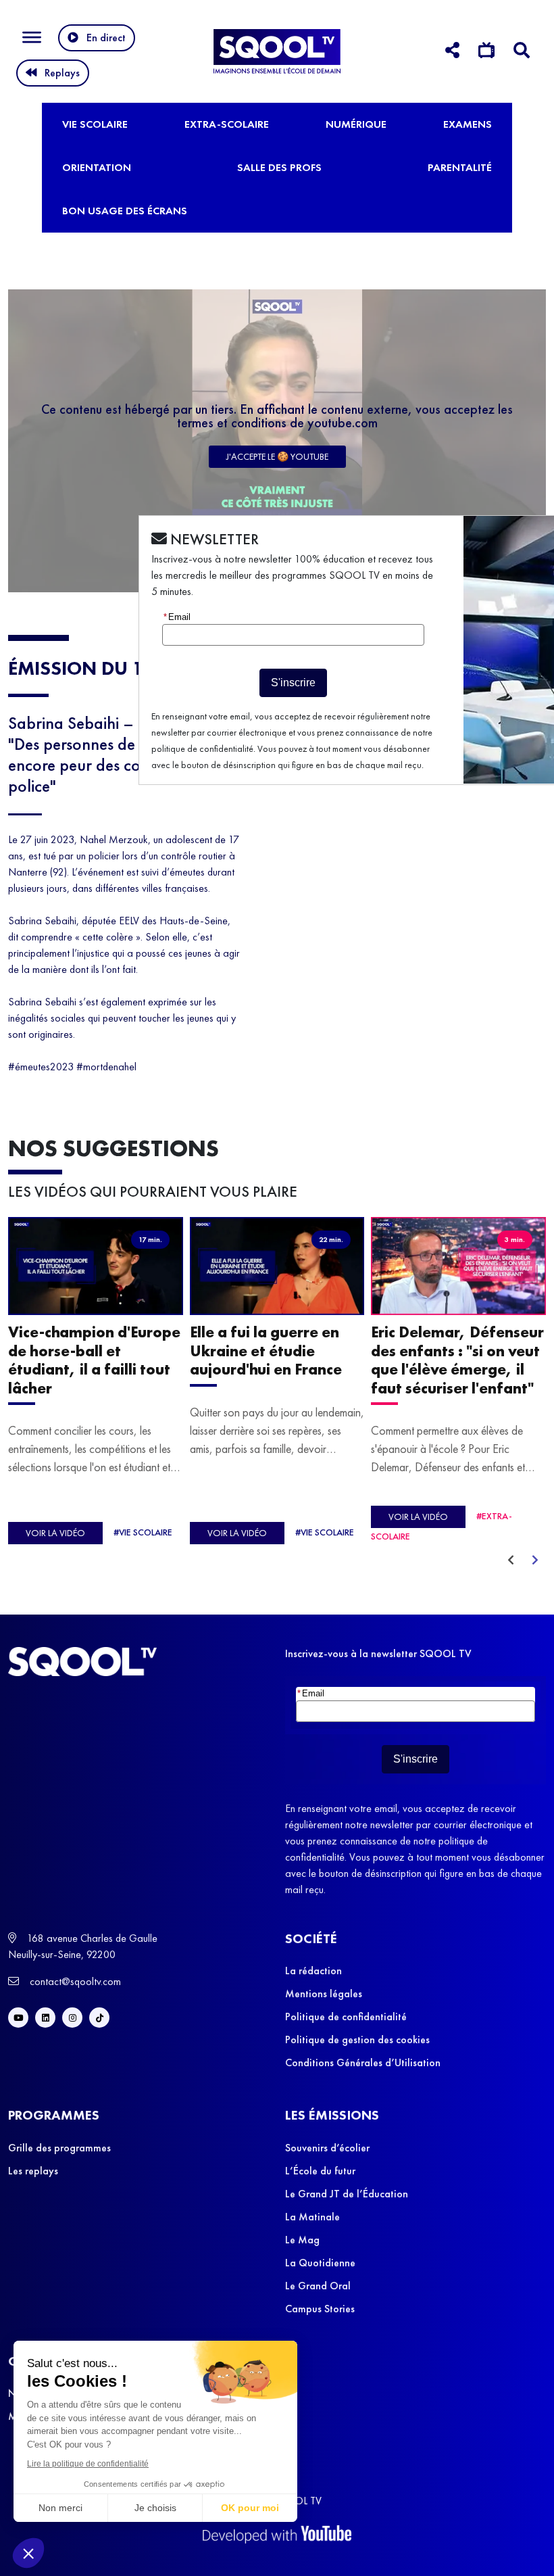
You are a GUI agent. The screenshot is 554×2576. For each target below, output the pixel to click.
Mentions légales (324, 1994)
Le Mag (302, 2240)
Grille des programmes (59, 2148)
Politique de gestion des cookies (357, 2040)
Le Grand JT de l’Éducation (347, 2194)
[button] (28, 2553)
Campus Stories (320, 2309)
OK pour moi (250, 2508)
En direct (106, 38)
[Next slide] (535, 1560)
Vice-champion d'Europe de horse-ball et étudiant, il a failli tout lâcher (94, 1361)
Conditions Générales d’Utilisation (363, 2062)
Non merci (60, 2508)
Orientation (97, 167)
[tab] (452, 52)
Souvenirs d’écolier (327, 2148)
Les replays (33, 2171)
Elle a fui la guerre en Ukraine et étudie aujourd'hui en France (266, 1352)
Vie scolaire (95, 124)
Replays (62, 73)
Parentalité (460, 167)
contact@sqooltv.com (74, 1981)
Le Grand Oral (318, 2286)
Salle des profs (279, 167)
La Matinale (312, 2217)
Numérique (356, 124)
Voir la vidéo (55, 1533)
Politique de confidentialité (346, 2017)
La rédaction (313, 1971)
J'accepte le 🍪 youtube (277, 456)
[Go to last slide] (511, 1560)
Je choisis (155, 2508)
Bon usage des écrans (125, 211)
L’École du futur (320, 2171)
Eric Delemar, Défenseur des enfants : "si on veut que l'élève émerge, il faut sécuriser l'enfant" (457, 1361)
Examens (468, 124)
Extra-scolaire (227, 124)
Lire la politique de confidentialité (88, 2464)
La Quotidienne (320, 2263)
